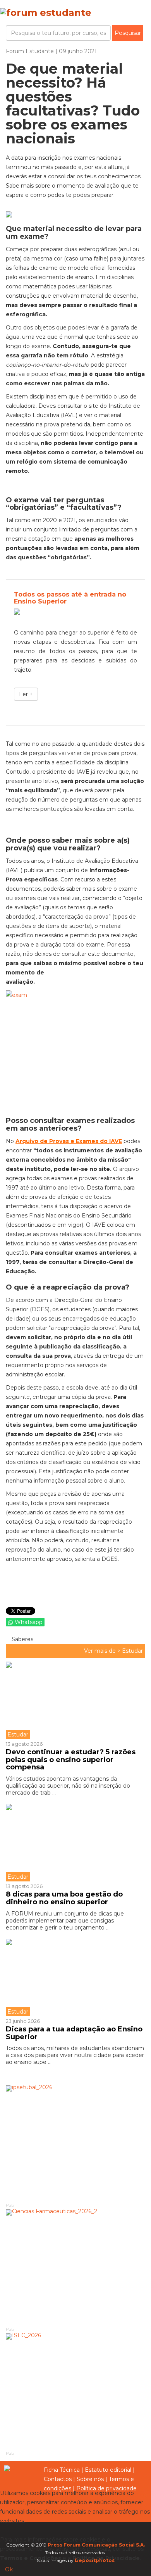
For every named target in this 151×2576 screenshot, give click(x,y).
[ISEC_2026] (75, 2392)
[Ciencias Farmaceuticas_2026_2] (75, 2267)
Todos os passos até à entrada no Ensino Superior (70, 598)
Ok (9, 2569)
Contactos (58, 2479)
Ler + (26, 694)
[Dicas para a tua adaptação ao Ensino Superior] (75, 1978)
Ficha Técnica (62, 2470)
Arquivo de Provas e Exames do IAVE (69, 1141)
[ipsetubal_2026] (75, 2143)
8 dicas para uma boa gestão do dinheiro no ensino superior (64, 1898)
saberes (22, 1639)
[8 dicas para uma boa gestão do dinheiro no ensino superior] (75, 1843)
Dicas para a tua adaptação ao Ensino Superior (74, 2033)
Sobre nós (90, 2479)
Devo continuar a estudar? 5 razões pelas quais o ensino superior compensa (71, 1760)
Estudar (132, 1651)
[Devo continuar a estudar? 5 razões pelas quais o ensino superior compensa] (75, 1700)
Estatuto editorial (108, 2470)
